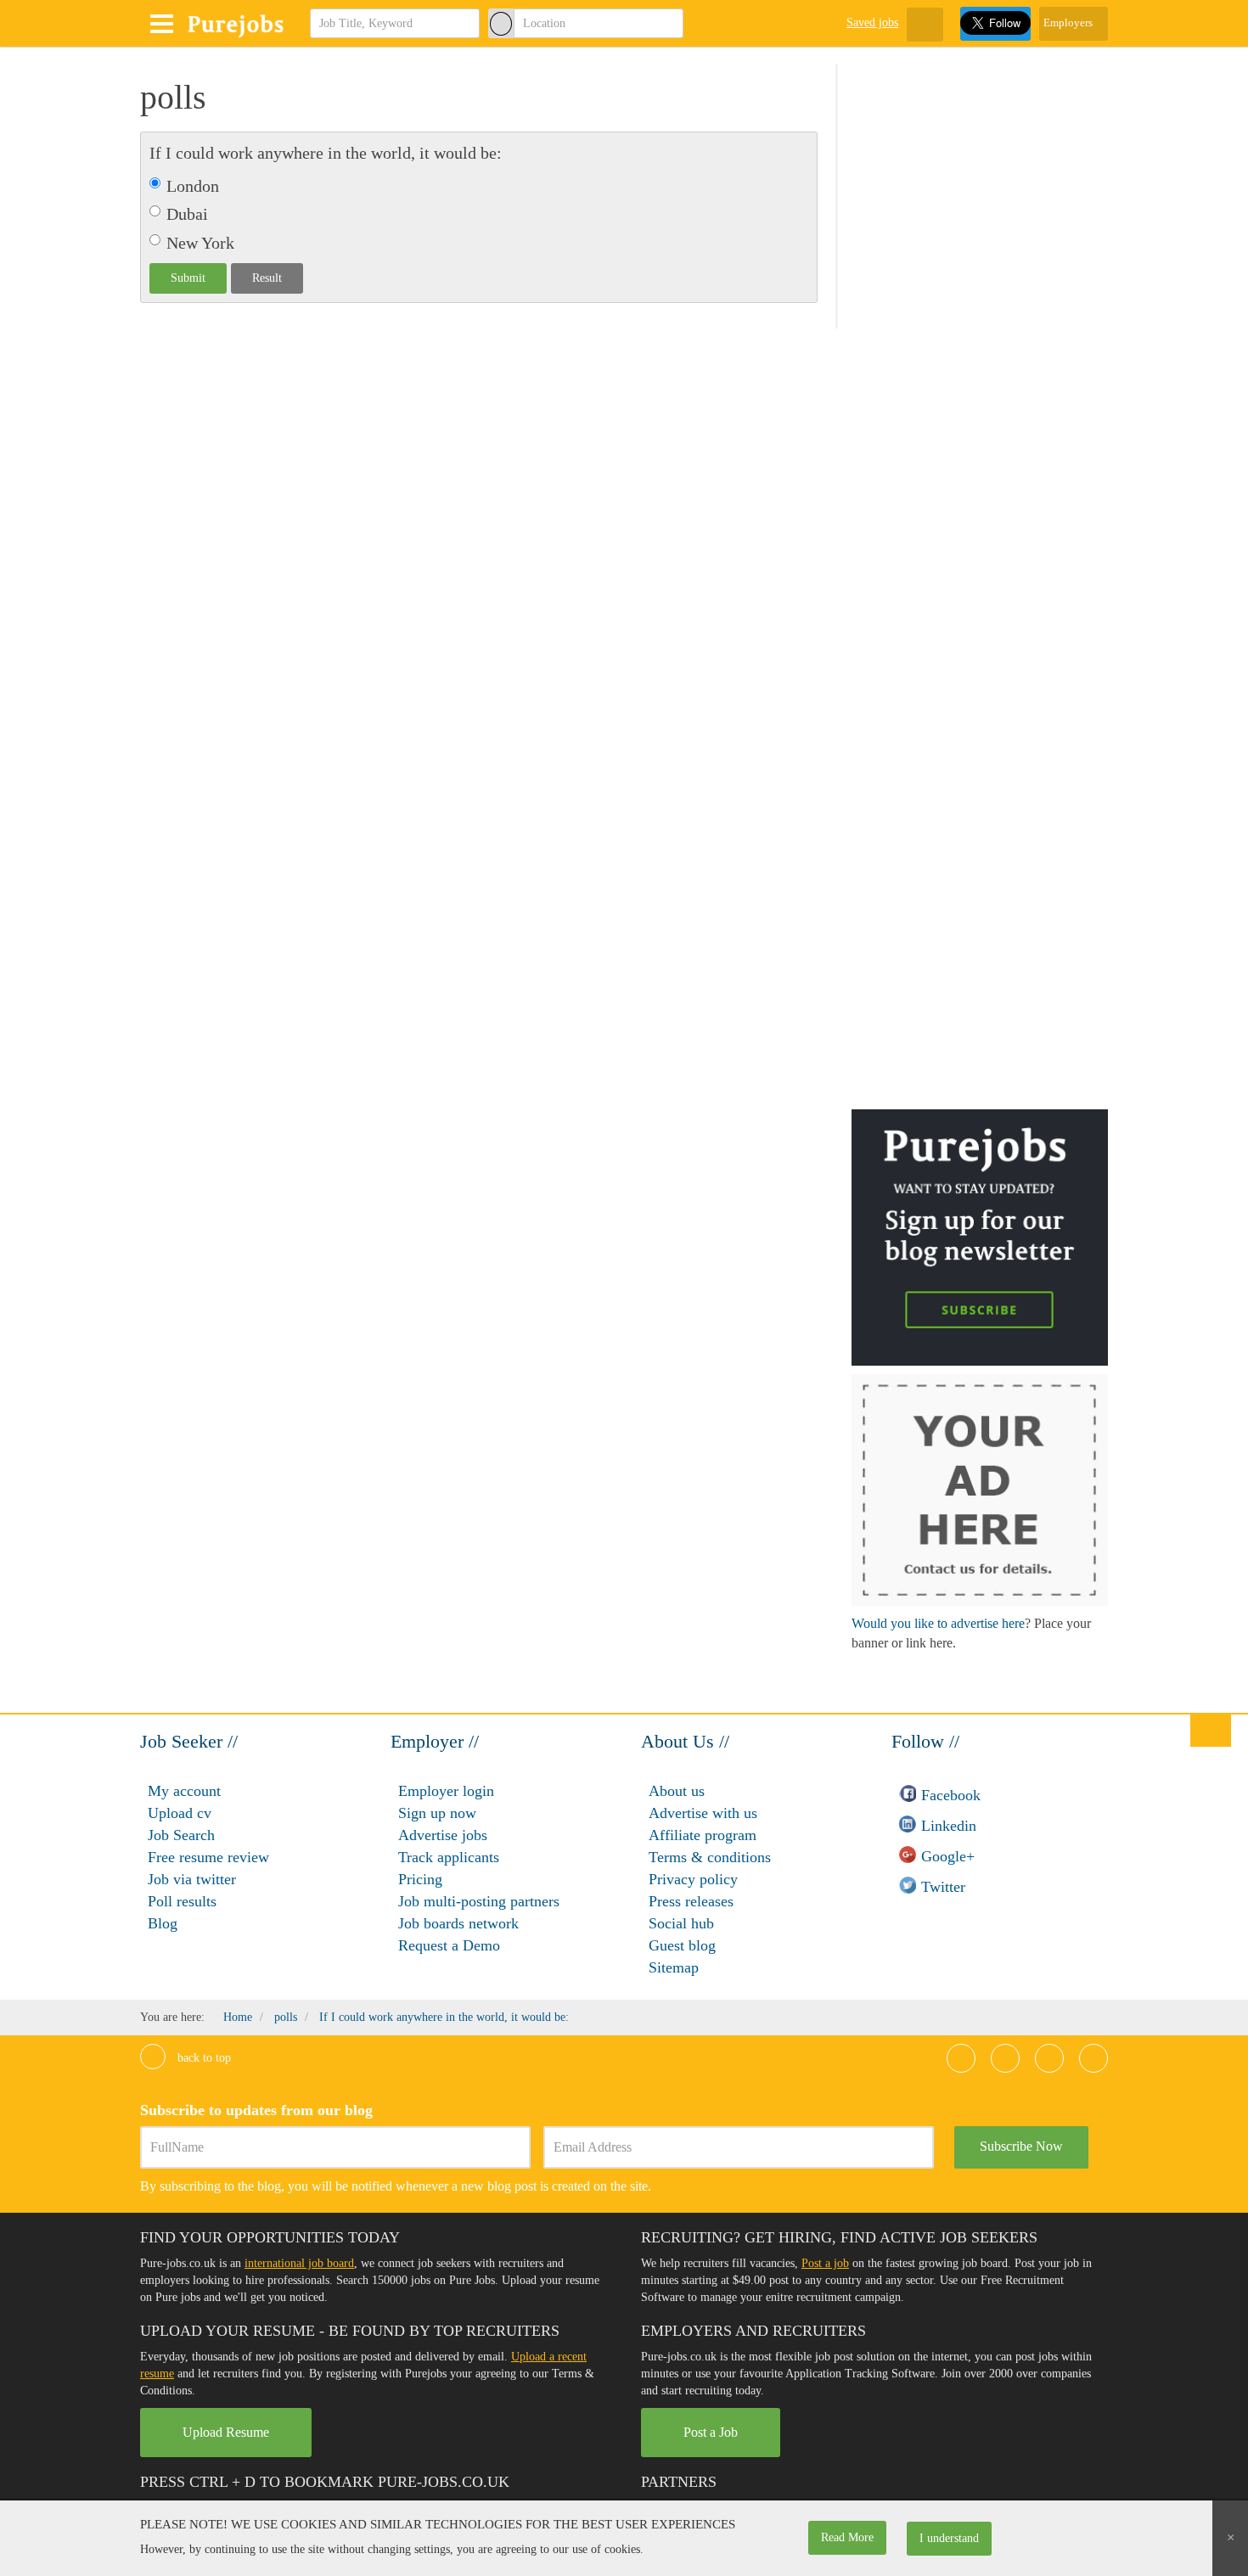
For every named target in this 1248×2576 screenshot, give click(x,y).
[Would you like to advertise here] (980, 1489)
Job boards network (458, 1923)
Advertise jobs (443, 1835)
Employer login (446, 1791)
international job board (299, 2263)
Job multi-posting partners (479, 1901)
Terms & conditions (710, 1857)
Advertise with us (703, 1813)
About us (677, 1791)
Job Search (181, 1835)
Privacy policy (693, 1879)
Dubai (187, 214)
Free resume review (208, 1857)
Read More (847, 2537)
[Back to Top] (1211, 1730)
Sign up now (437, 1813)
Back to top (202, 2058)
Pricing (420, 1879)
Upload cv (180, 1813)
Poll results (182, 1901)
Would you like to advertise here (938, 1623)
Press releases (691, 1901)
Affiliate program (703, 1835)
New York (200, 243)
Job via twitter (192, 1879)
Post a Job (711, 2432)
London (193, 186)
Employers (1069, 22)
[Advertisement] (979, 335)
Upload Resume (226, 2432)
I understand (949, 2538)
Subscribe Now (1021, 2146)
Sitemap (674, 1967)
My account (184, 1791)
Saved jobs (872, 22)
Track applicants (449, 1857)
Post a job (825, 2263)
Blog (163, 1923)
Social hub (681, 1923)
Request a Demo (449, 1945)
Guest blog (682, 1945)
